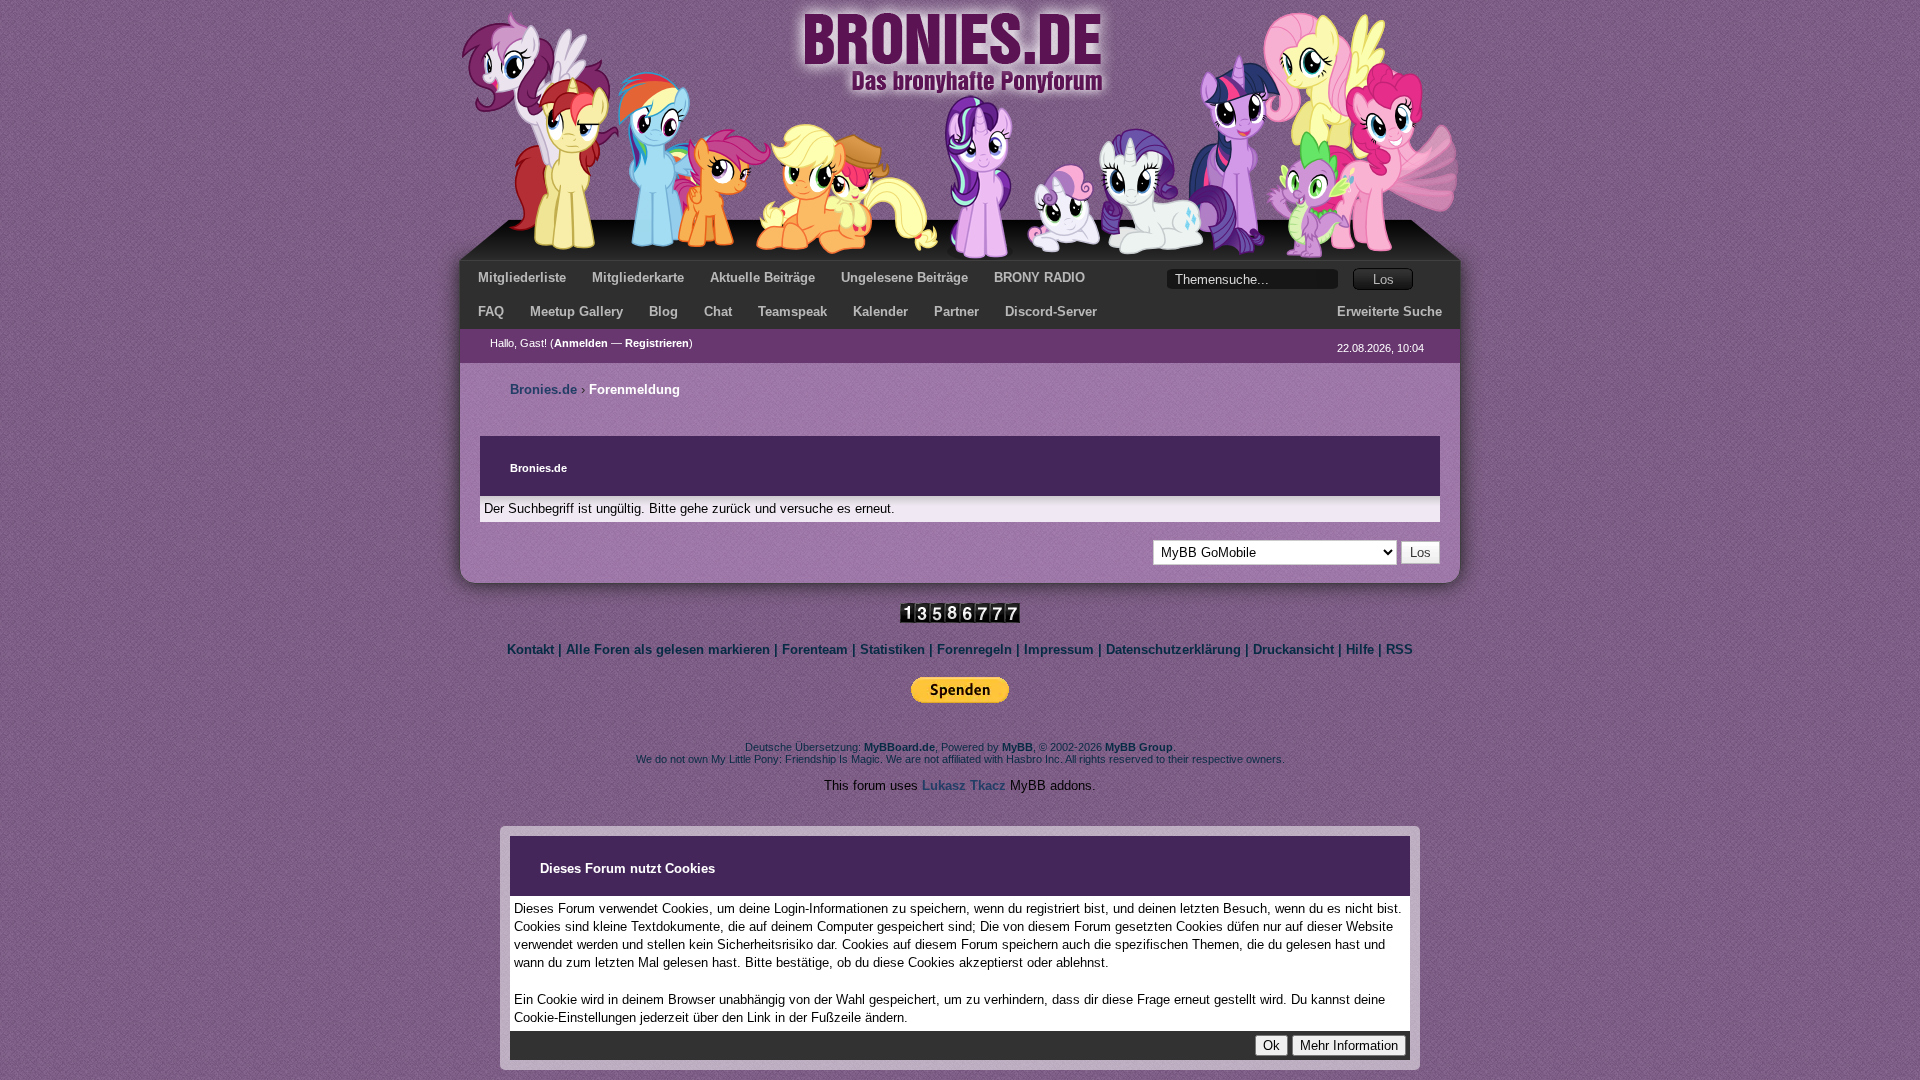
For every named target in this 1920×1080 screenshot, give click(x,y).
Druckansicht (1293, 649)
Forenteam (815, 649)
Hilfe (1360, 649)
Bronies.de (543, 389)
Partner (956, 311)
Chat (718, 311)
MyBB (1017, 747)
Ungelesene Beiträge (904, 277)
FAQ (491, 311)
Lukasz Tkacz (964, 785)
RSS (1399, 649)
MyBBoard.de (899, 747)
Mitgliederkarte (638, 277)
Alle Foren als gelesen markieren (668, 649)
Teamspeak (792, 311)
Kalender (880, 311)
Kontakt (530, 649)
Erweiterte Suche (1389, 311)
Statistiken (892, 649)
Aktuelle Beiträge (762, 277)
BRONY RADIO (1039, 277)
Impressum (1059, 649)
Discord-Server (1051, 311)
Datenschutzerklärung (1173, 649)
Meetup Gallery (576, 311)
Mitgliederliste (522, 277)
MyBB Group (1139, 747)
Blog (663, 311)
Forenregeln (974, 649)
